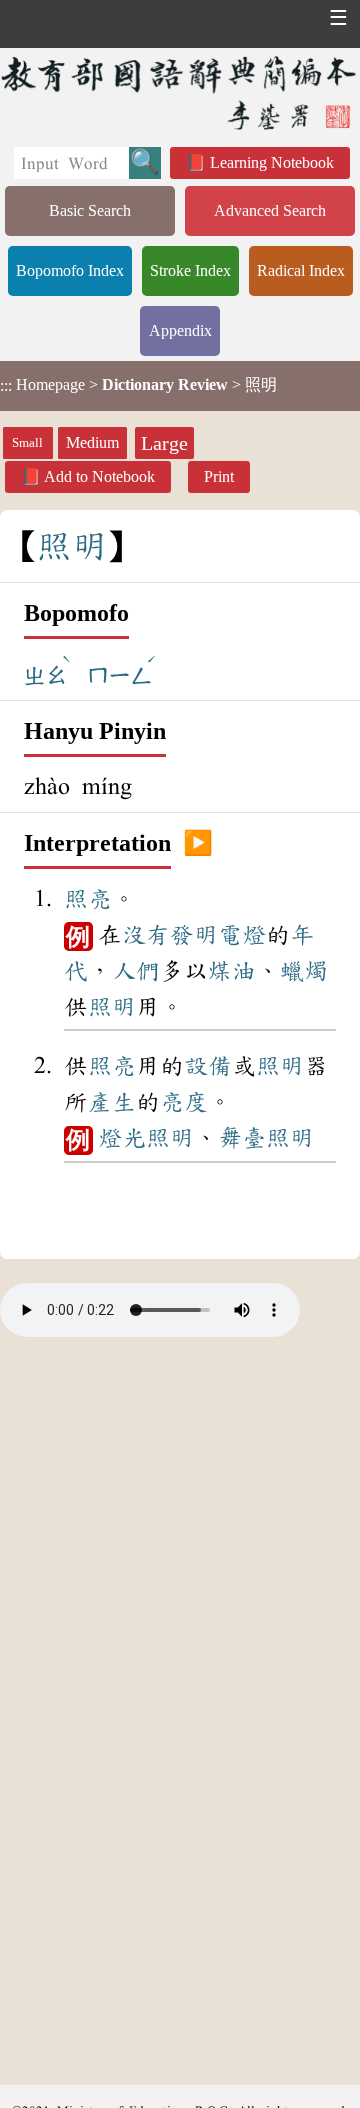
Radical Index (301, 270)
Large (164, 443)
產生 (112, 1102)
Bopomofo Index (70, 270)
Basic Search (90, 210)
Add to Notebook (99, 476)
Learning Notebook (272, 162)
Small (27, 443)
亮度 (184, 1102)
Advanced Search (270, 210)
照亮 (88, 899)
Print (219, 476)
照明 (112, 1007)
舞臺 (242, 1138)
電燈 (242, 935)
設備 (208, 1066)
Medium (92, 442)
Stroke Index (190, 270)
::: (6, 385)
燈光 (122, 1138)
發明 (194, 935)
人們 (136, 971)
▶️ (198, 844)
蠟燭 (304, 971)
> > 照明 (138, 385)
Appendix (180, 330)
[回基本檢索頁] (180, 92)
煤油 (232, 971)
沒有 (146, 935)
